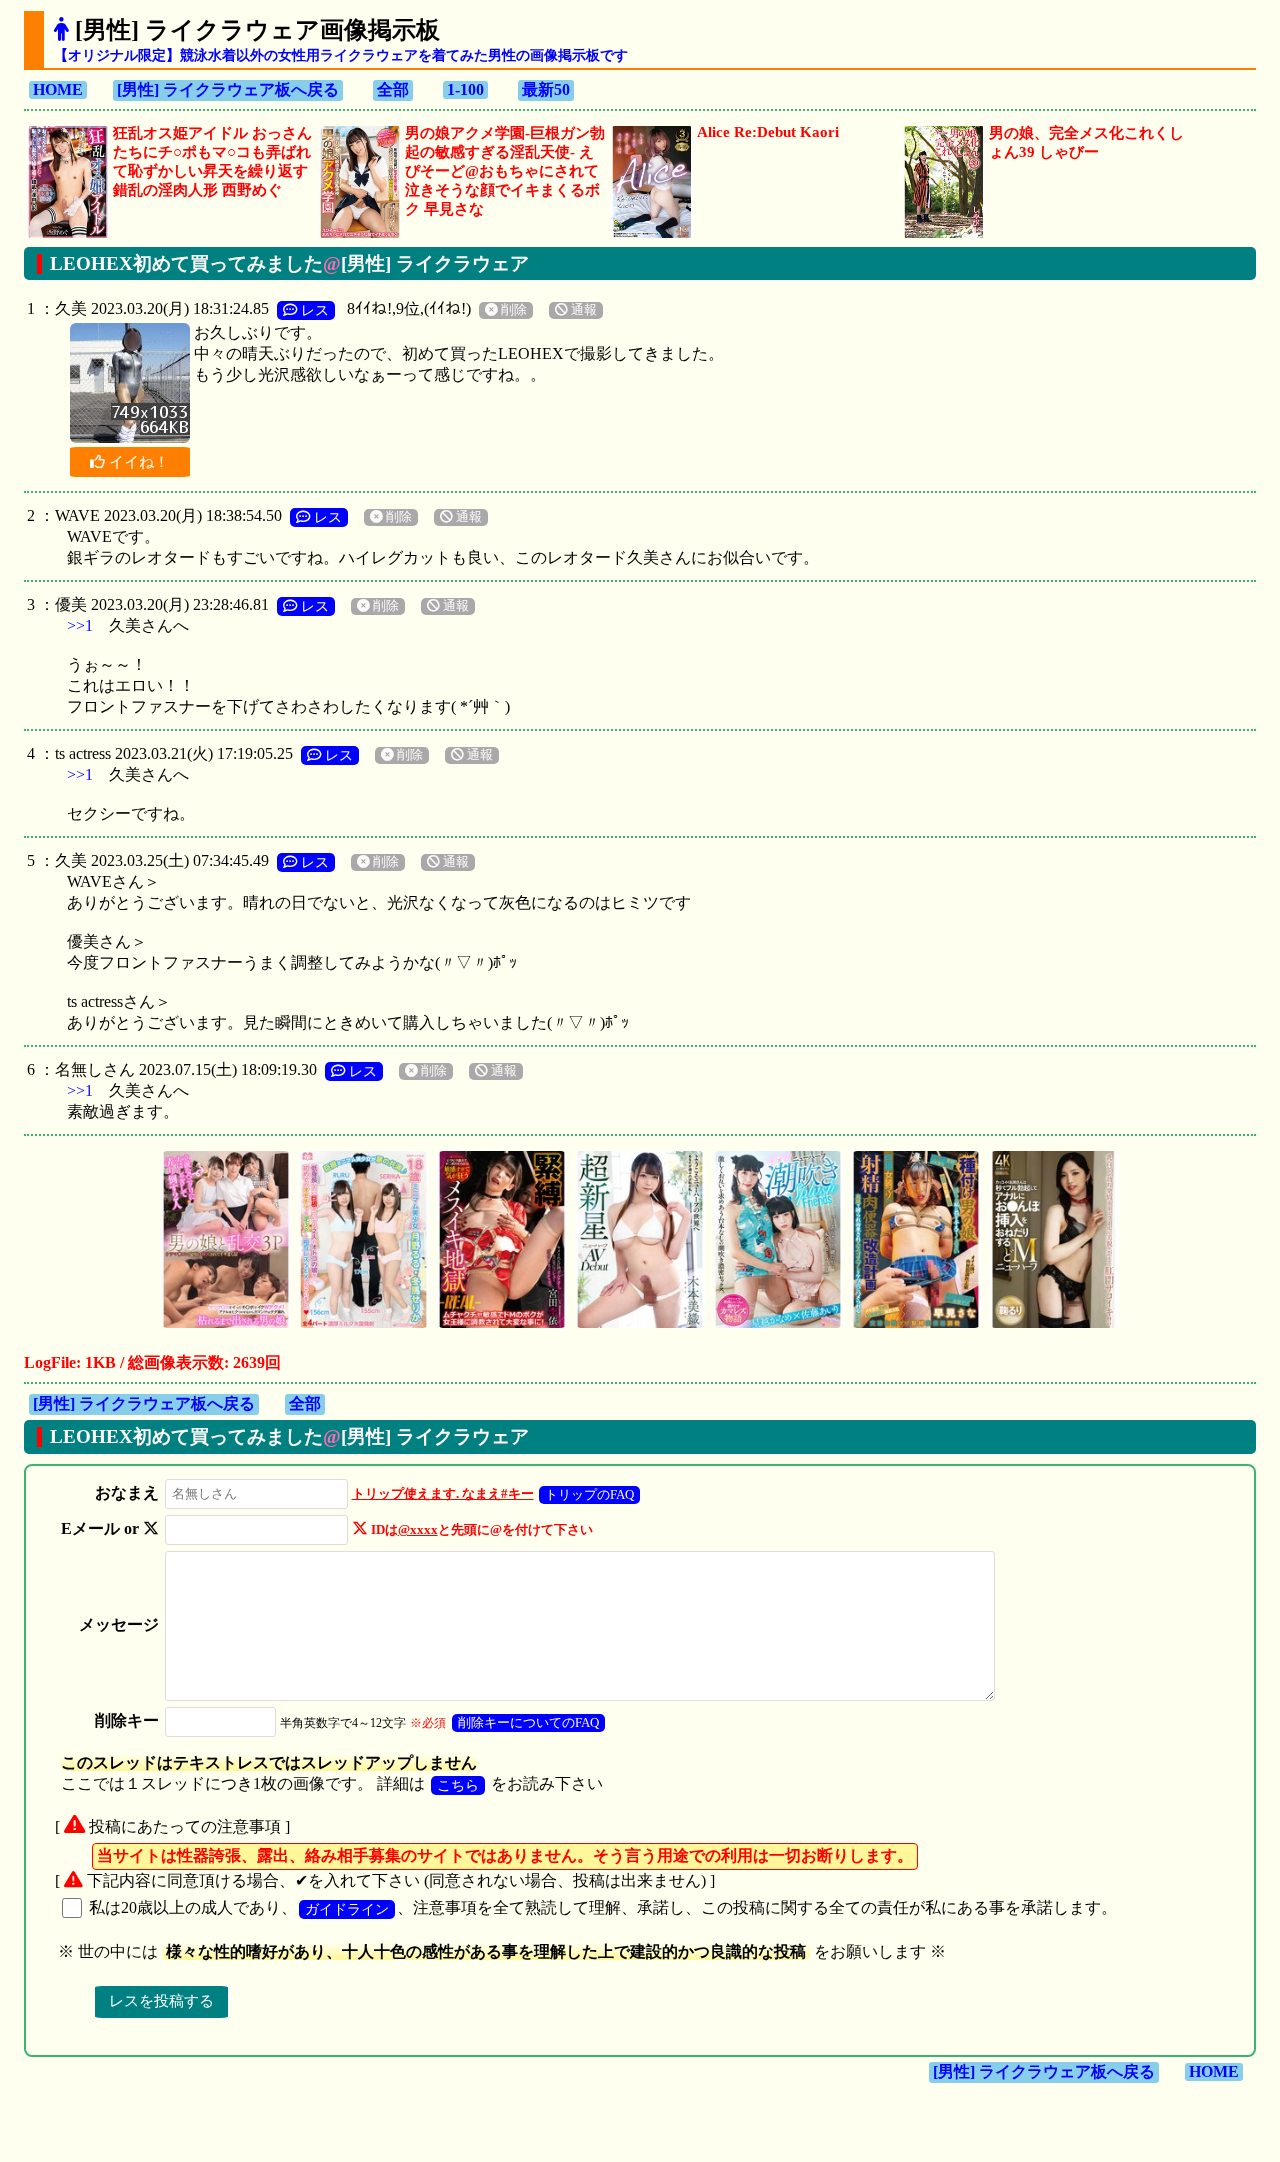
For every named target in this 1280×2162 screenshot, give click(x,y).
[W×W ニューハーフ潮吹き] (778, 1325)
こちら (458, 1785)
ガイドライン (347, 1909)
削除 (512, 310)
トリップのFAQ (589, 1494)
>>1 (80, 625)
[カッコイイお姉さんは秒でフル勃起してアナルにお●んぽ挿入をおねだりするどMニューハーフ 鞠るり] (1054, 1325)
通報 (582, 310)
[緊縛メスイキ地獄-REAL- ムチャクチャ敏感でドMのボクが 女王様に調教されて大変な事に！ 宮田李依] (502, 1325)
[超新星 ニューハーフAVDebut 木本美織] (640, 1325)
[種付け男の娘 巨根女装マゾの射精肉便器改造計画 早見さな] (916, 1325)
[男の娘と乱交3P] (226, 1325)
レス (313, 310)
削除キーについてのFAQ (528, 1722)
